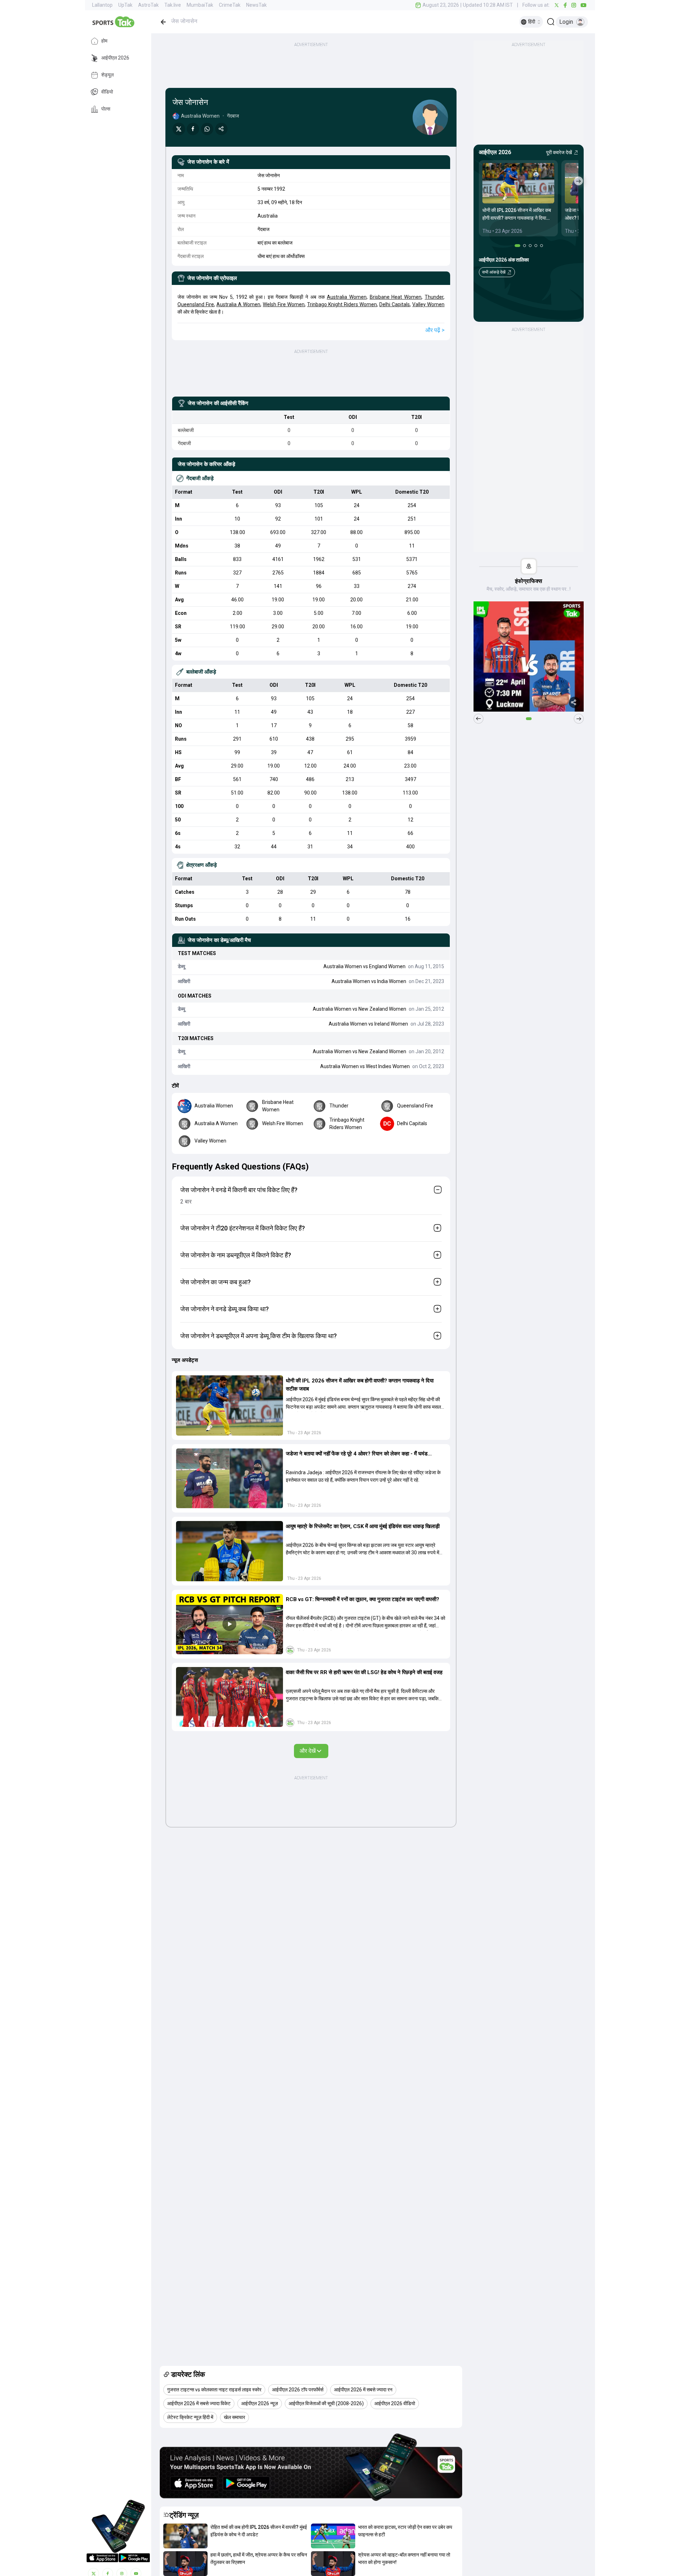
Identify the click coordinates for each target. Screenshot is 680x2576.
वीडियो (107, 92)
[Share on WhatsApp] (207, 129)
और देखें (308, 1751)
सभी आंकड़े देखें (494, 272)
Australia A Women (238, 304)
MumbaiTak (200, 5)
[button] (229, 1405)
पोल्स (106, 109)
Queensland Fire (196, 304)
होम (104, 41)
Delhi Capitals (395, 304)
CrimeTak (230, 5)
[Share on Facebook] (193, 129)
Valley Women (428, 304)
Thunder (434, 297)
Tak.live (173, 5)
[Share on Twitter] (179, 129)
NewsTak (256, 5)
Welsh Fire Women (284, 304)
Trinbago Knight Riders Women (342, 304)
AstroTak (148, 5)
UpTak (125, 5)
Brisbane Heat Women (396, 297)
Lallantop (102, 5)
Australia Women (347, 297)
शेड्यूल (107, 75)
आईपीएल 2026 (115, 58)
